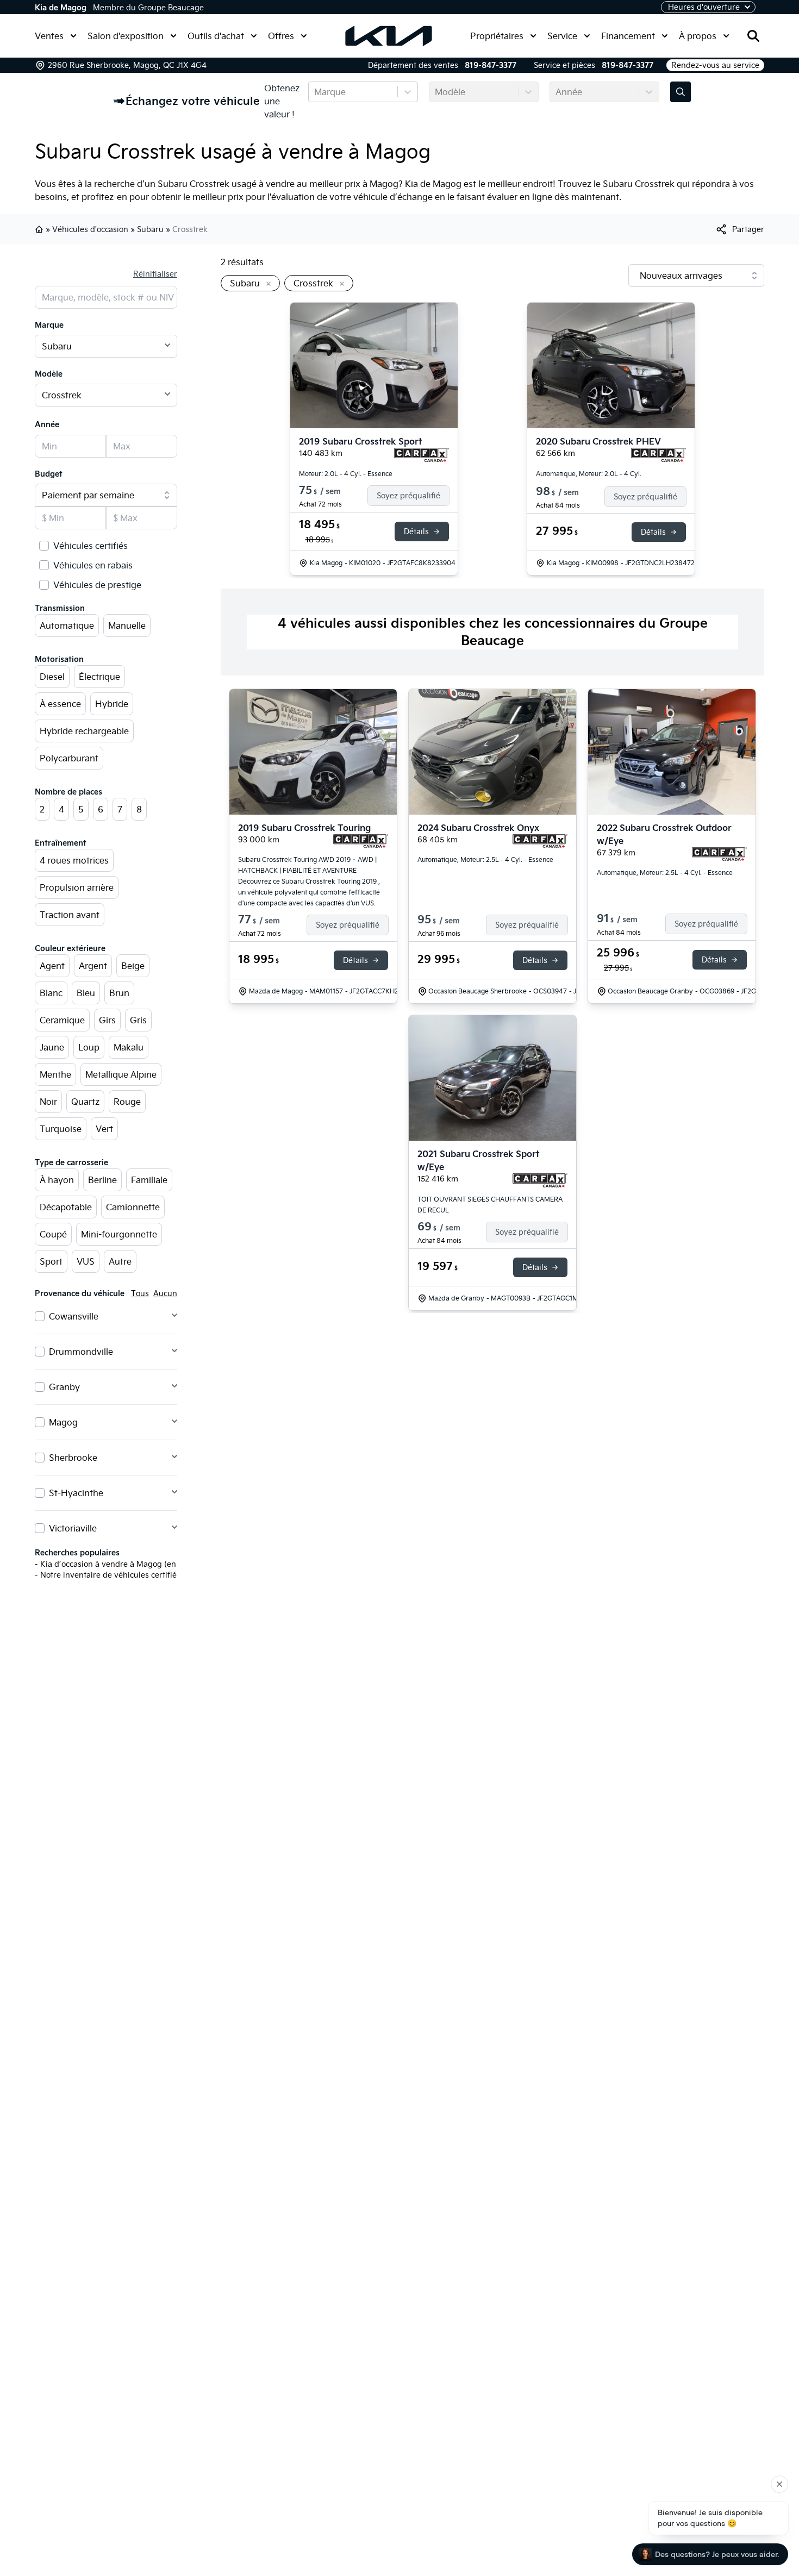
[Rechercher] (753, 36)
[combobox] (315, 92)
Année (47, 424)
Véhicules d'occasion (90, 229)
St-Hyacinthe (76, 1493)
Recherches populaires (77, 1553)
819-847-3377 (491, 65)
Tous (140, 1293)
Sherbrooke (73, 1458)
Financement (628, 36)
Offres (281, 36)
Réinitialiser (155, 274)
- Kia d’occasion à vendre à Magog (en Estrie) (118, 1564)
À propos (698, 36)
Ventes (49, 36)
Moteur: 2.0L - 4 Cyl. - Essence (346, 474)
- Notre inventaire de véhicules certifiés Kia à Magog (132, 1575)
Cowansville (74, 1316)
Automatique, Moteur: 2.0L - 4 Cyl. (589, 474)
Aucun (165, 1293)
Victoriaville (73, 1528)
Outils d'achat (216, 36)
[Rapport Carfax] (422, 455)
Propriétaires (497, 36)
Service (562, 36)
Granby (64, 1387)
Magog (63, 1422)
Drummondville (81, 1352)
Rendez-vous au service (715, 65)
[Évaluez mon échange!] (681, 92)
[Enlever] (266, 284)
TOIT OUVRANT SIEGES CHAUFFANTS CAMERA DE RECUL (490, 1205)
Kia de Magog (61, 8)
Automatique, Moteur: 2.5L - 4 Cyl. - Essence (485, 859)
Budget (49, 474)
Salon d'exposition (126, 36)
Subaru (150, 229)
